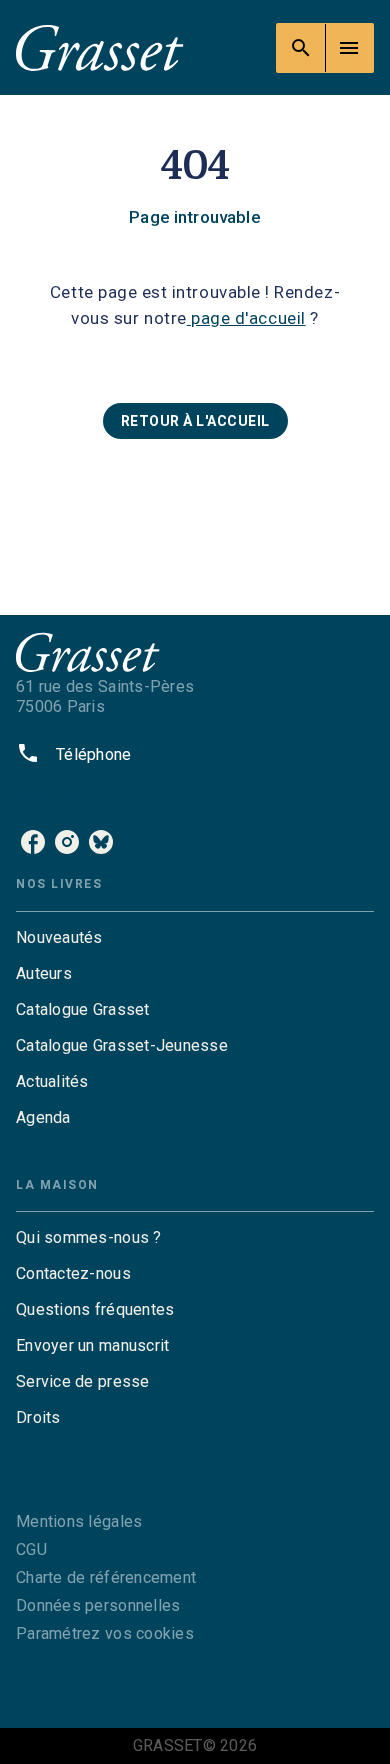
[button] (195, 421)
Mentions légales (79, 1521)
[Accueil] (100, 47)
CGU (31, 1549)
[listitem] (33, 842)
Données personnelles (98, 1605)
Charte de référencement (106, 1577)
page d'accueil (246, 318)
